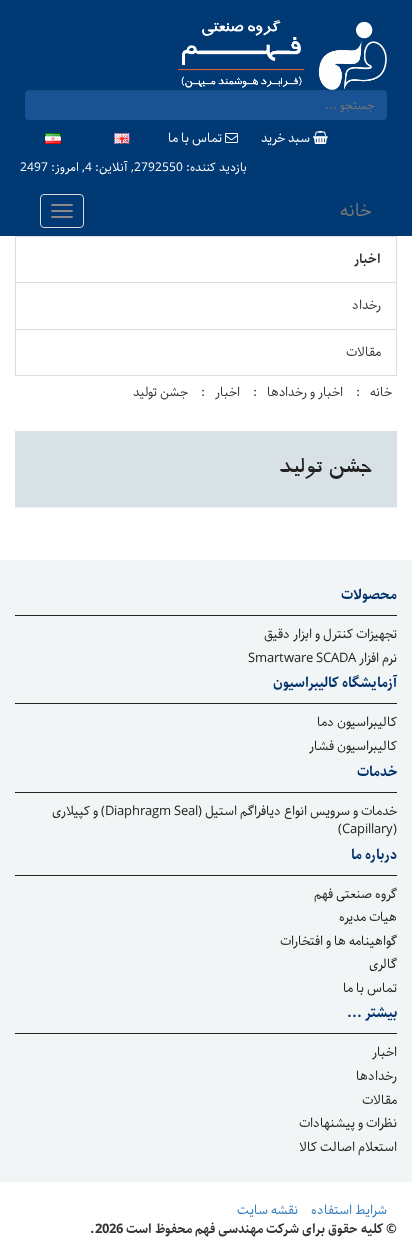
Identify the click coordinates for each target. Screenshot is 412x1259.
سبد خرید (287, 139)
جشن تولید (160, 392)
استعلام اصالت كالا (348, 1148)
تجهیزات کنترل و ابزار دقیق (330, 635)
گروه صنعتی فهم (355, 895)
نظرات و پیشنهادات (348, 1124)
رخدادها (376, 1077)
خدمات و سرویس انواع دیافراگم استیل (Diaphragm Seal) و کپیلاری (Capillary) (224, 821)
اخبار (367, 259)
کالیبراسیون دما (357, 723)
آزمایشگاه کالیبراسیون (335, 684)
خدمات (377, 773)
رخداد (366, 305)
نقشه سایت (267, 1211)
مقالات (363, 352)
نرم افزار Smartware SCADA (322, 659)
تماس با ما (196, 139)
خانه (356, 211)
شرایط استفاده (349, 1211)
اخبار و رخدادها (305, 392)
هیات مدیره (368, 918)
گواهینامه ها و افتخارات (338, 942)
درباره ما (374, 856)
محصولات (369, 596)
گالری (383, 965)
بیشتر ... (372, 1014)
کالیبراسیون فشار (353, 747)
